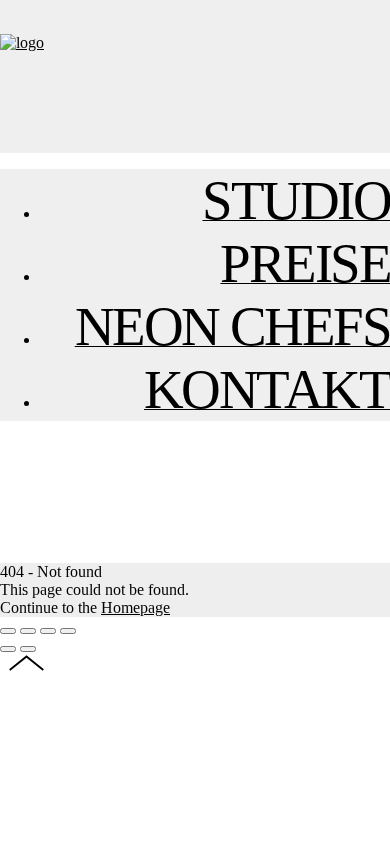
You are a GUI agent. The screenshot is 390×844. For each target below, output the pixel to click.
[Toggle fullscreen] (48, 631)
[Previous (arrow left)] (8, 649)
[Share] (28, 631)
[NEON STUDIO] (22, 42)
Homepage (135, 607)
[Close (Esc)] (8, 631)
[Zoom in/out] (68, 631)
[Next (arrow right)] (28, 649)
